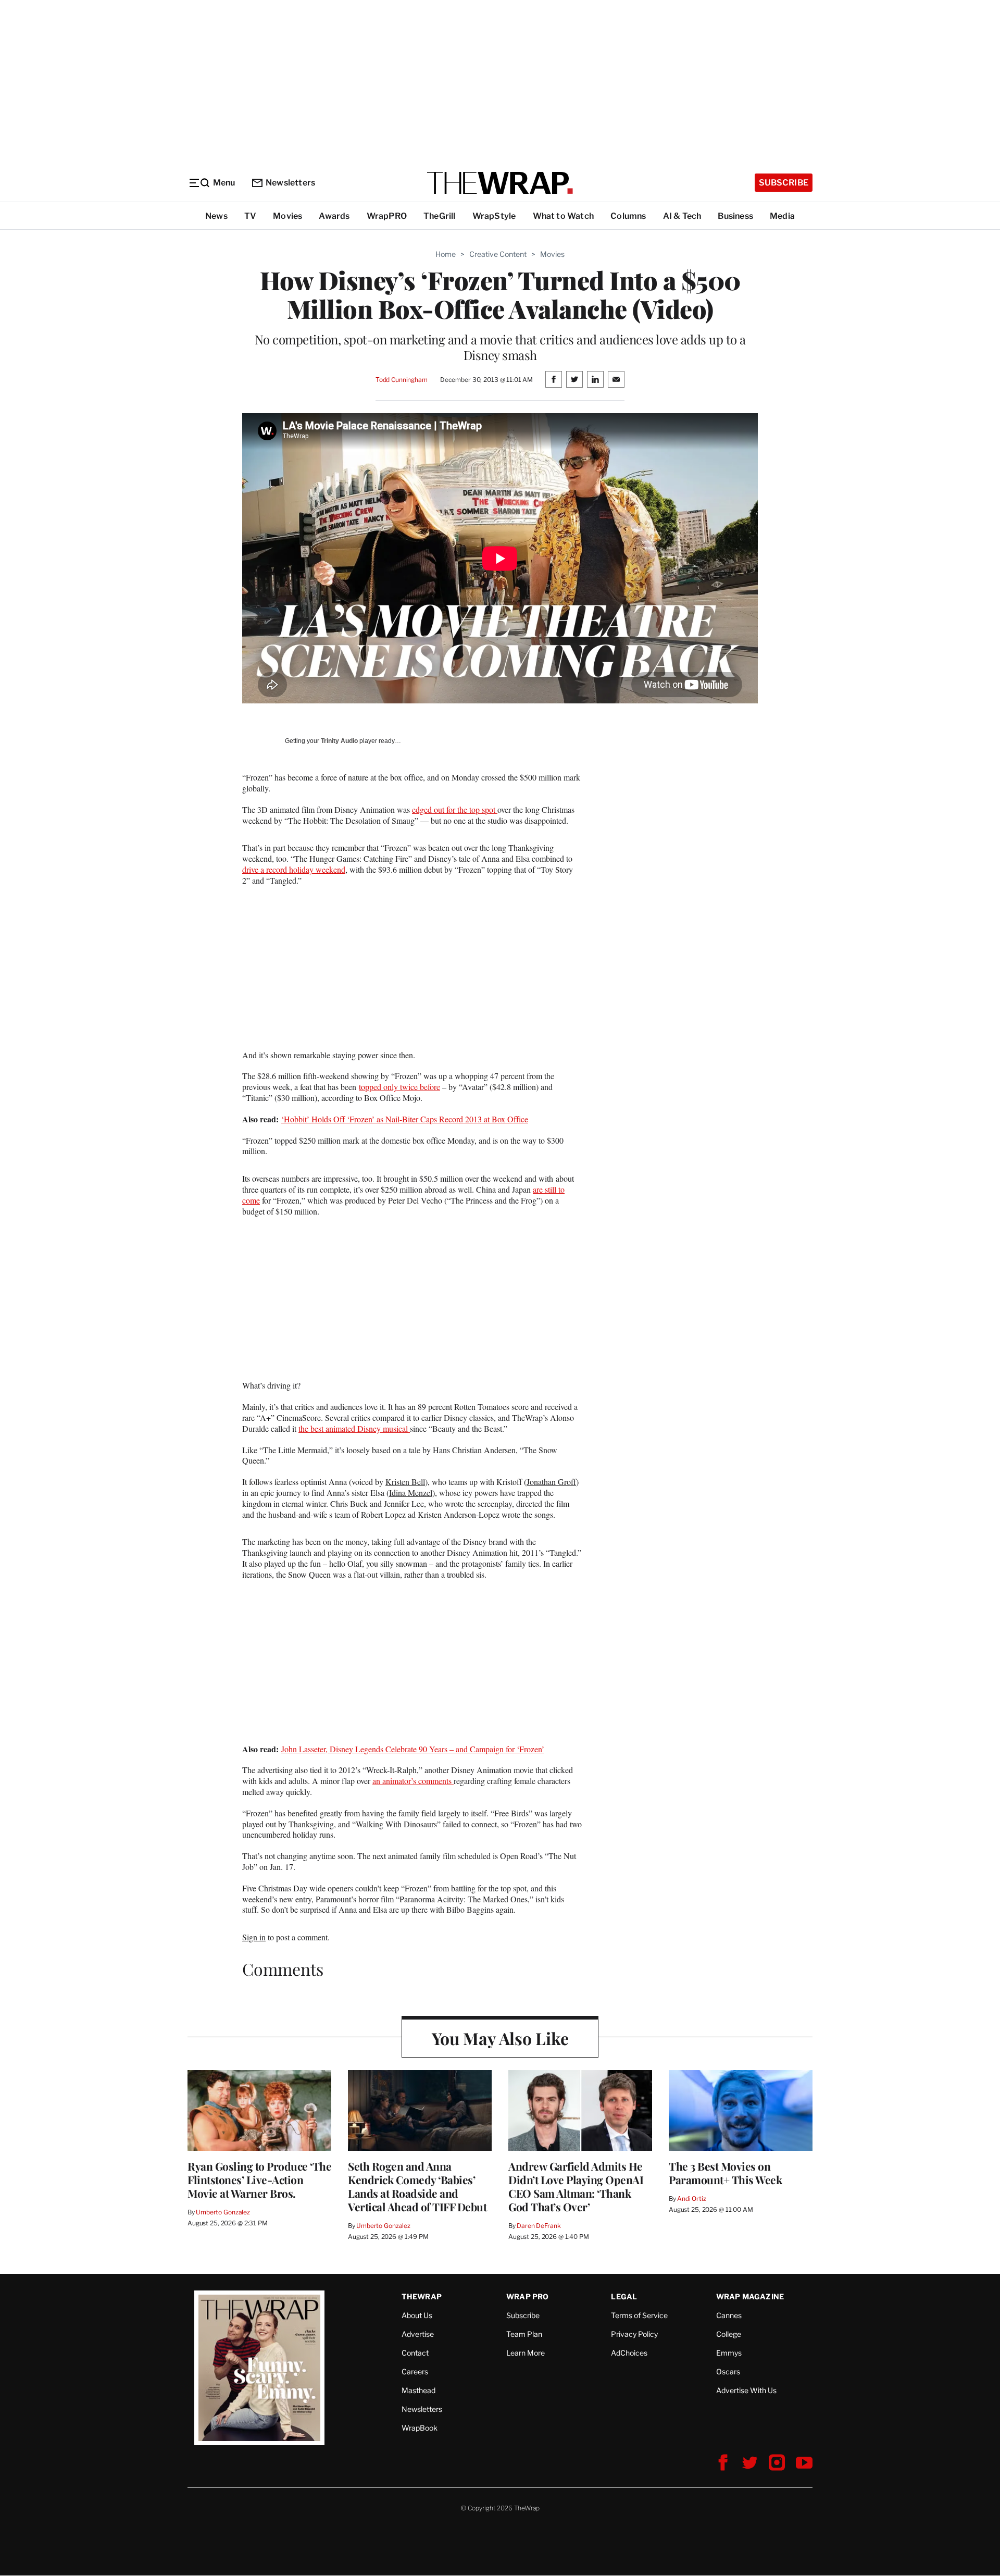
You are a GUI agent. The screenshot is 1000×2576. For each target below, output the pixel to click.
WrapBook (420, 2428)
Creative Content (498, 254)
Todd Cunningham (402, 380)
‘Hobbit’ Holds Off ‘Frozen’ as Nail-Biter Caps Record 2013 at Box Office (405, 1119)
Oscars (728, 2371)
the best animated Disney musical (354, 1428)
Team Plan (524, 2334)
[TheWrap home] (500, 183)
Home (446, 254)
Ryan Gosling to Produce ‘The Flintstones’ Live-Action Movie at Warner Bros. (259, 2179)
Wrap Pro (528, 2296)
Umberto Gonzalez (223, 2212)
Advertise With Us (746, 2390)
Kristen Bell (405, 1482)
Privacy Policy (634, 2334)
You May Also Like (500, 2038)
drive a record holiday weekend (294, 869)
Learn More (526, 2353)
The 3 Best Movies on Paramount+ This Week (725, 2173)
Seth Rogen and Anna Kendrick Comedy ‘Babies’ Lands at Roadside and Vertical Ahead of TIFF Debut (417, 2186)
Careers (415, 2371)
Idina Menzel (411, 1493)
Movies (287, 216)
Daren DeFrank (539, 2226)
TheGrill (440, 216)
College (729, 2334)
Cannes (729, 2315)
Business (735, 216)
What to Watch (564, 216)
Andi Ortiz (692, 2199)
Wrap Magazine (750, 2296)
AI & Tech (682, 216)
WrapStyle (494, 216)
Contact (415, 2353)
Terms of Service (639, 2315)
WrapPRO (387, 216)
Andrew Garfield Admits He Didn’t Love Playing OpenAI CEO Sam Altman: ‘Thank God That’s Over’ (576, 2186)
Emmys (729, 2353)
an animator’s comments (413, 1781)
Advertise (418, 2334)
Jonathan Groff (551, 1482)
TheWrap (422, 2296)
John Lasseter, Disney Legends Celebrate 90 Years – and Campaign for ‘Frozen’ (413, 1749)
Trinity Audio (339, 741)
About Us (417, 2315)
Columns (628, 216)
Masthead (418, 2390)
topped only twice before (399, 1087)
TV (250, 216)
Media (782, 216)
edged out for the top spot (455, 809)
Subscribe (784, 183)
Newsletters (290, 183)
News (216, 216)
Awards (334, 216)
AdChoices (629, 2353)
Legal (624, 2296)
